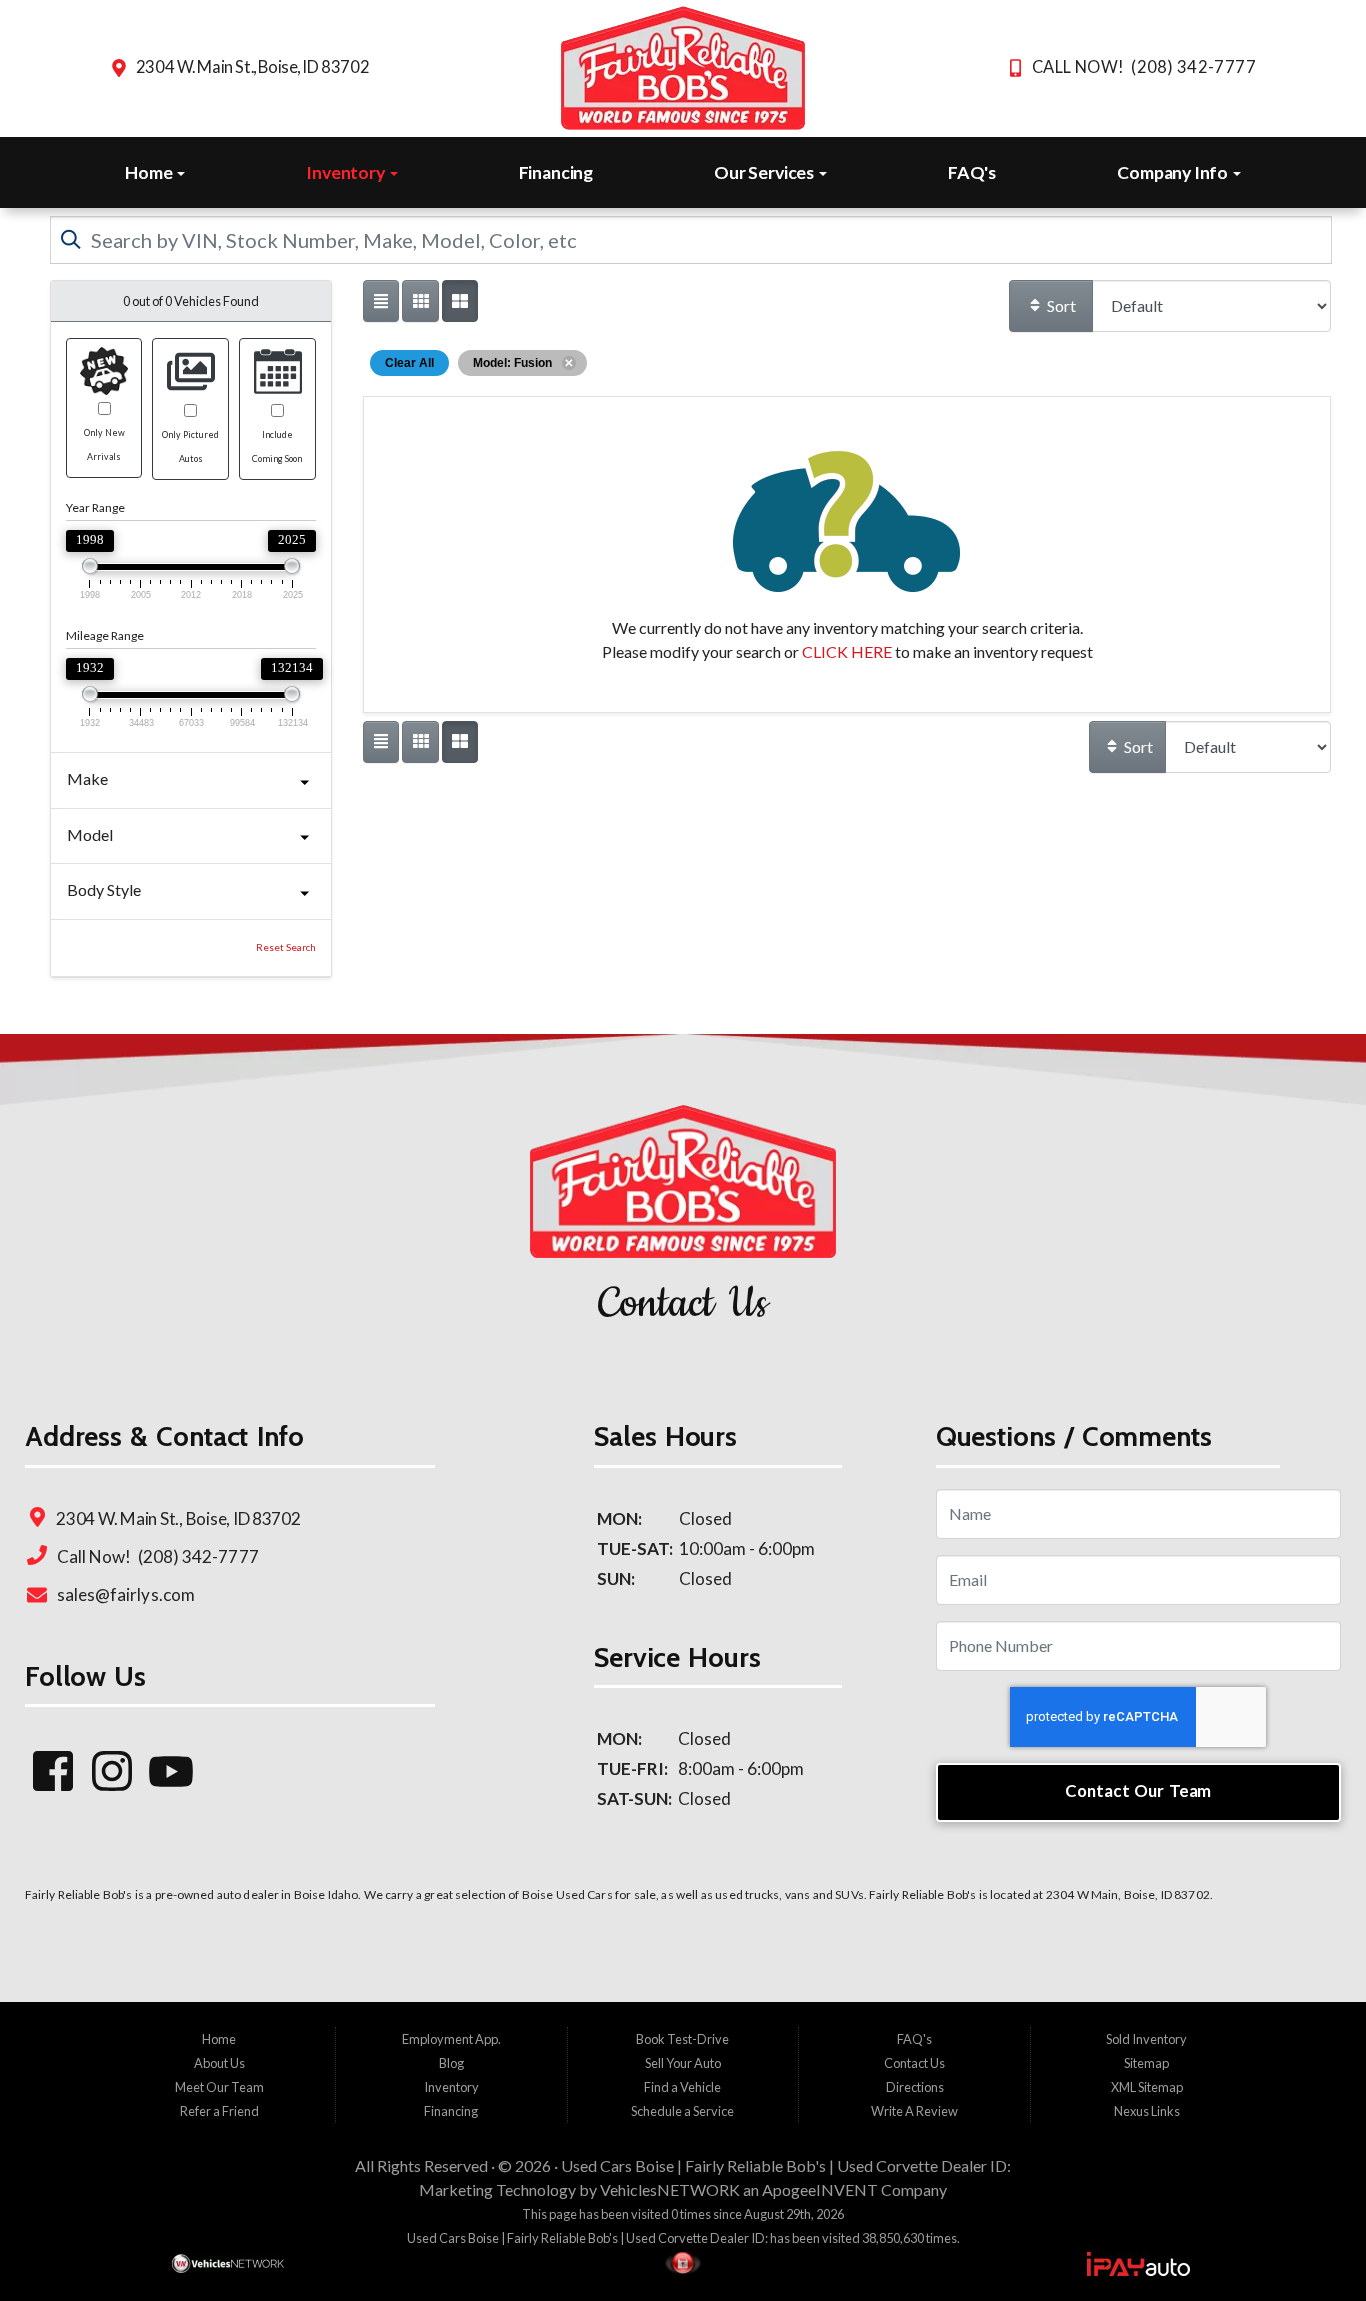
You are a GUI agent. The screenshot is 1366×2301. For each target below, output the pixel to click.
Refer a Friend (219, 2111)
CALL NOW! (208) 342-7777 (1144, 67)
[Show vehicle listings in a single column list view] (381, 301)
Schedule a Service (682, 2111)
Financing (556, 172)
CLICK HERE (847, 651)
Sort (1060, 305)
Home (150, 172)
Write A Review (914, 2111)
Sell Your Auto (683, 2063)
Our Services (765, 172)
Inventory (346, 172)
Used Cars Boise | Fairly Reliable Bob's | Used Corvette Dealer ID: (786, 2165)
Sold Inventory (1146, 2039)
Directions (915, 2087)
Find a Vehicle (682, 2087)
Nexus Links (1147, 2111)
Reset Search (286, 947)
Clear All (409, 363)
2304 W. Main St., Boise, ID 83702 (252, 67)
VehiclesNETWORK (670, 2189)
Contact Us (914, 2063)
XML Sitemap (1147, 2087)
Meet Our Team (219, 2087)
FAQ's (972, 172)
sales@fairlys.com (124, 1594)
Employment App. (451, 2039)
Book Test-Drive (682, 2039)
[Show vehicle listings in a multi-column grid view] (460, 301)
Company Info (1174, 172)
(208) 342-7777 (196, 1556)
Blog (451, 2063)
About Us (219, 2063)
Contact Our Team (1138, 1790)
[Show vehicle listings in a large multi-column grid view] (420, 301)
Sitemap (1146, 2063)
